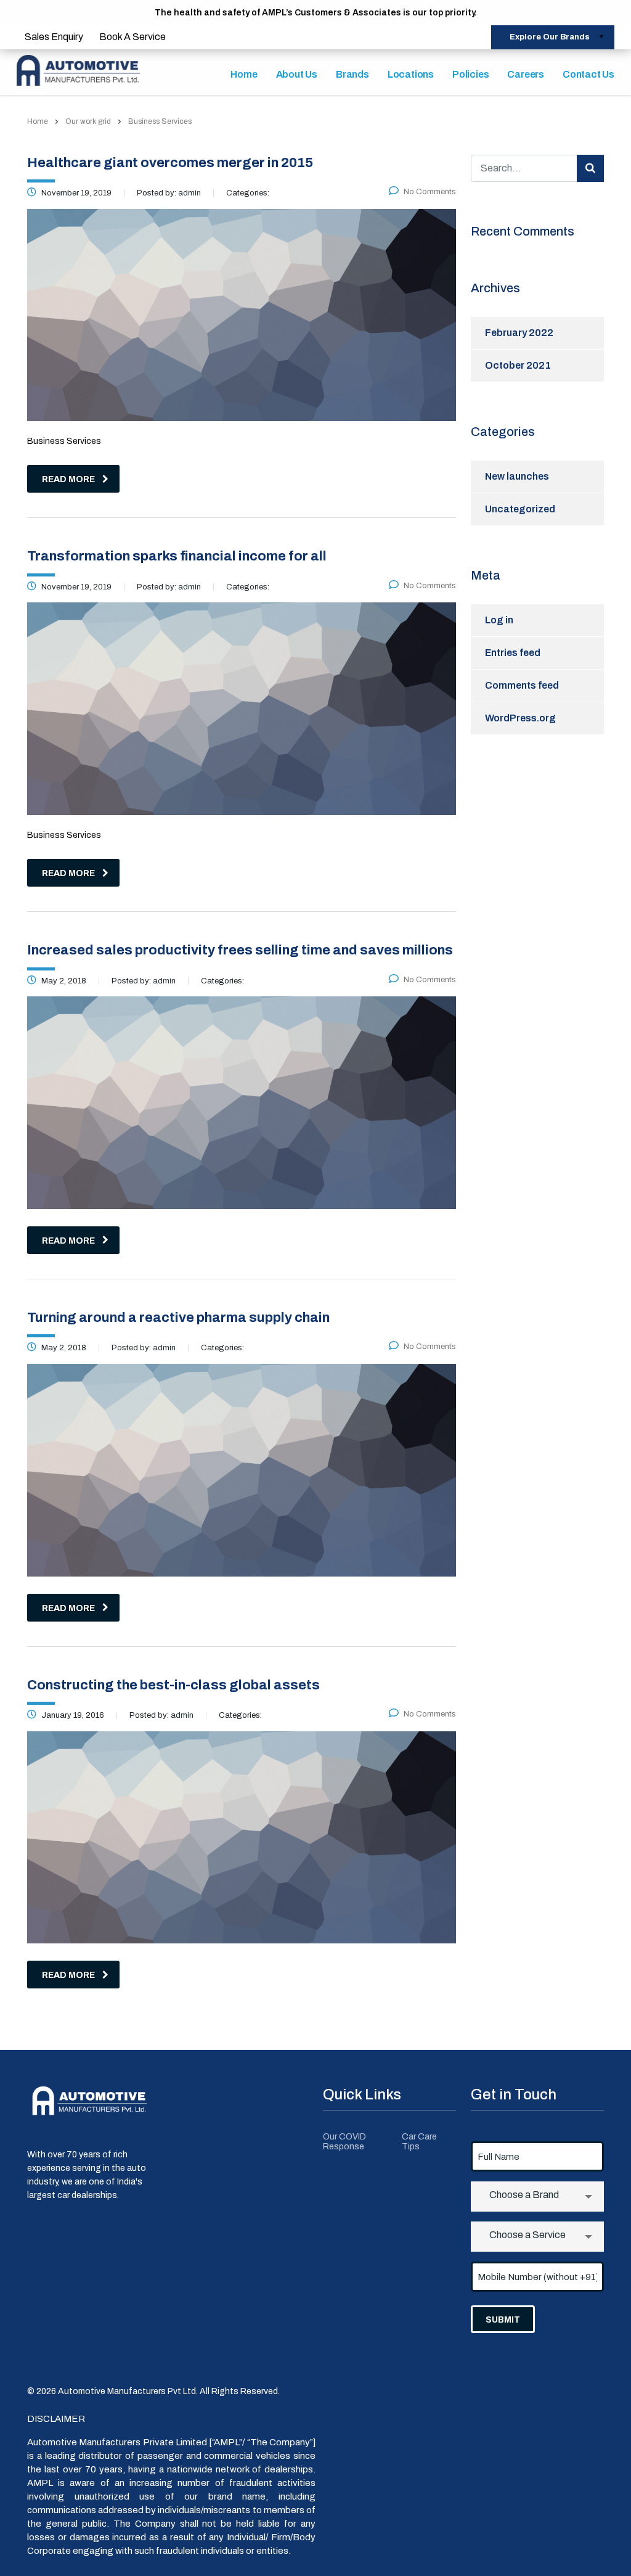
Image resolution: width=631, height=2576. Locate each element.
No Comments (430, 192)
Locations (411, 74)
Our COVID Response (344, 2142)
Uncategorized (520, 509)
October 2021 (518, 365)
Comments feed (522, 685)
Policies (470, 74)
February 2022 (519, 333)
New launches (517, 476)
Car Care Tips (419, 2142)
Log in (499, 620)
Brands (352, 74)
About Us (297, 74)
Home (244, 74)
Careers (526, 74)
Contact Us (588, 74)
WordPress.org (520, 718)
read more (68, 479)
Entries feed (513, 653)
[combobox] (537, 2197)
